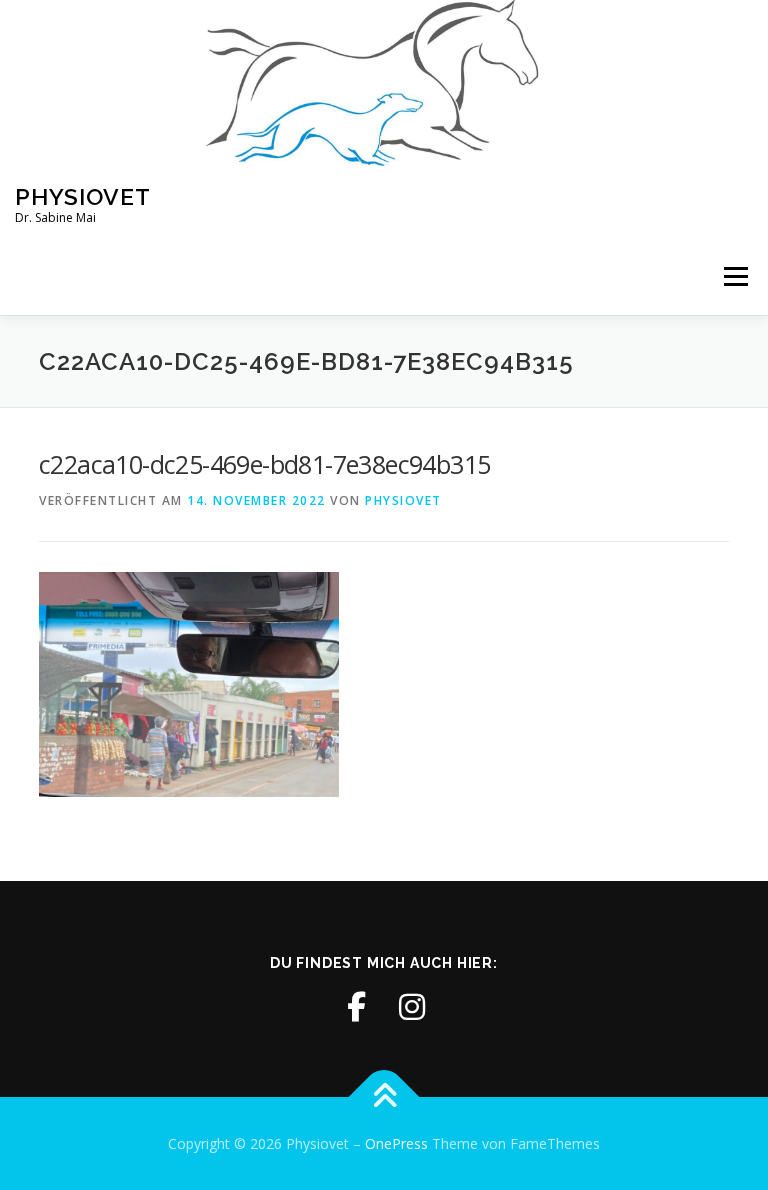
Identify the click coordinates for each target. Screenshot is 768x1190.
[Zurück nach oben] (384, 1096)
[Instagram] (412, 1007)
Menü (735, 277)
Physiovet (83, 196)
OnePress (396, 1143)
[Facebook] (356, 1007)
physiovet (403, 500)
